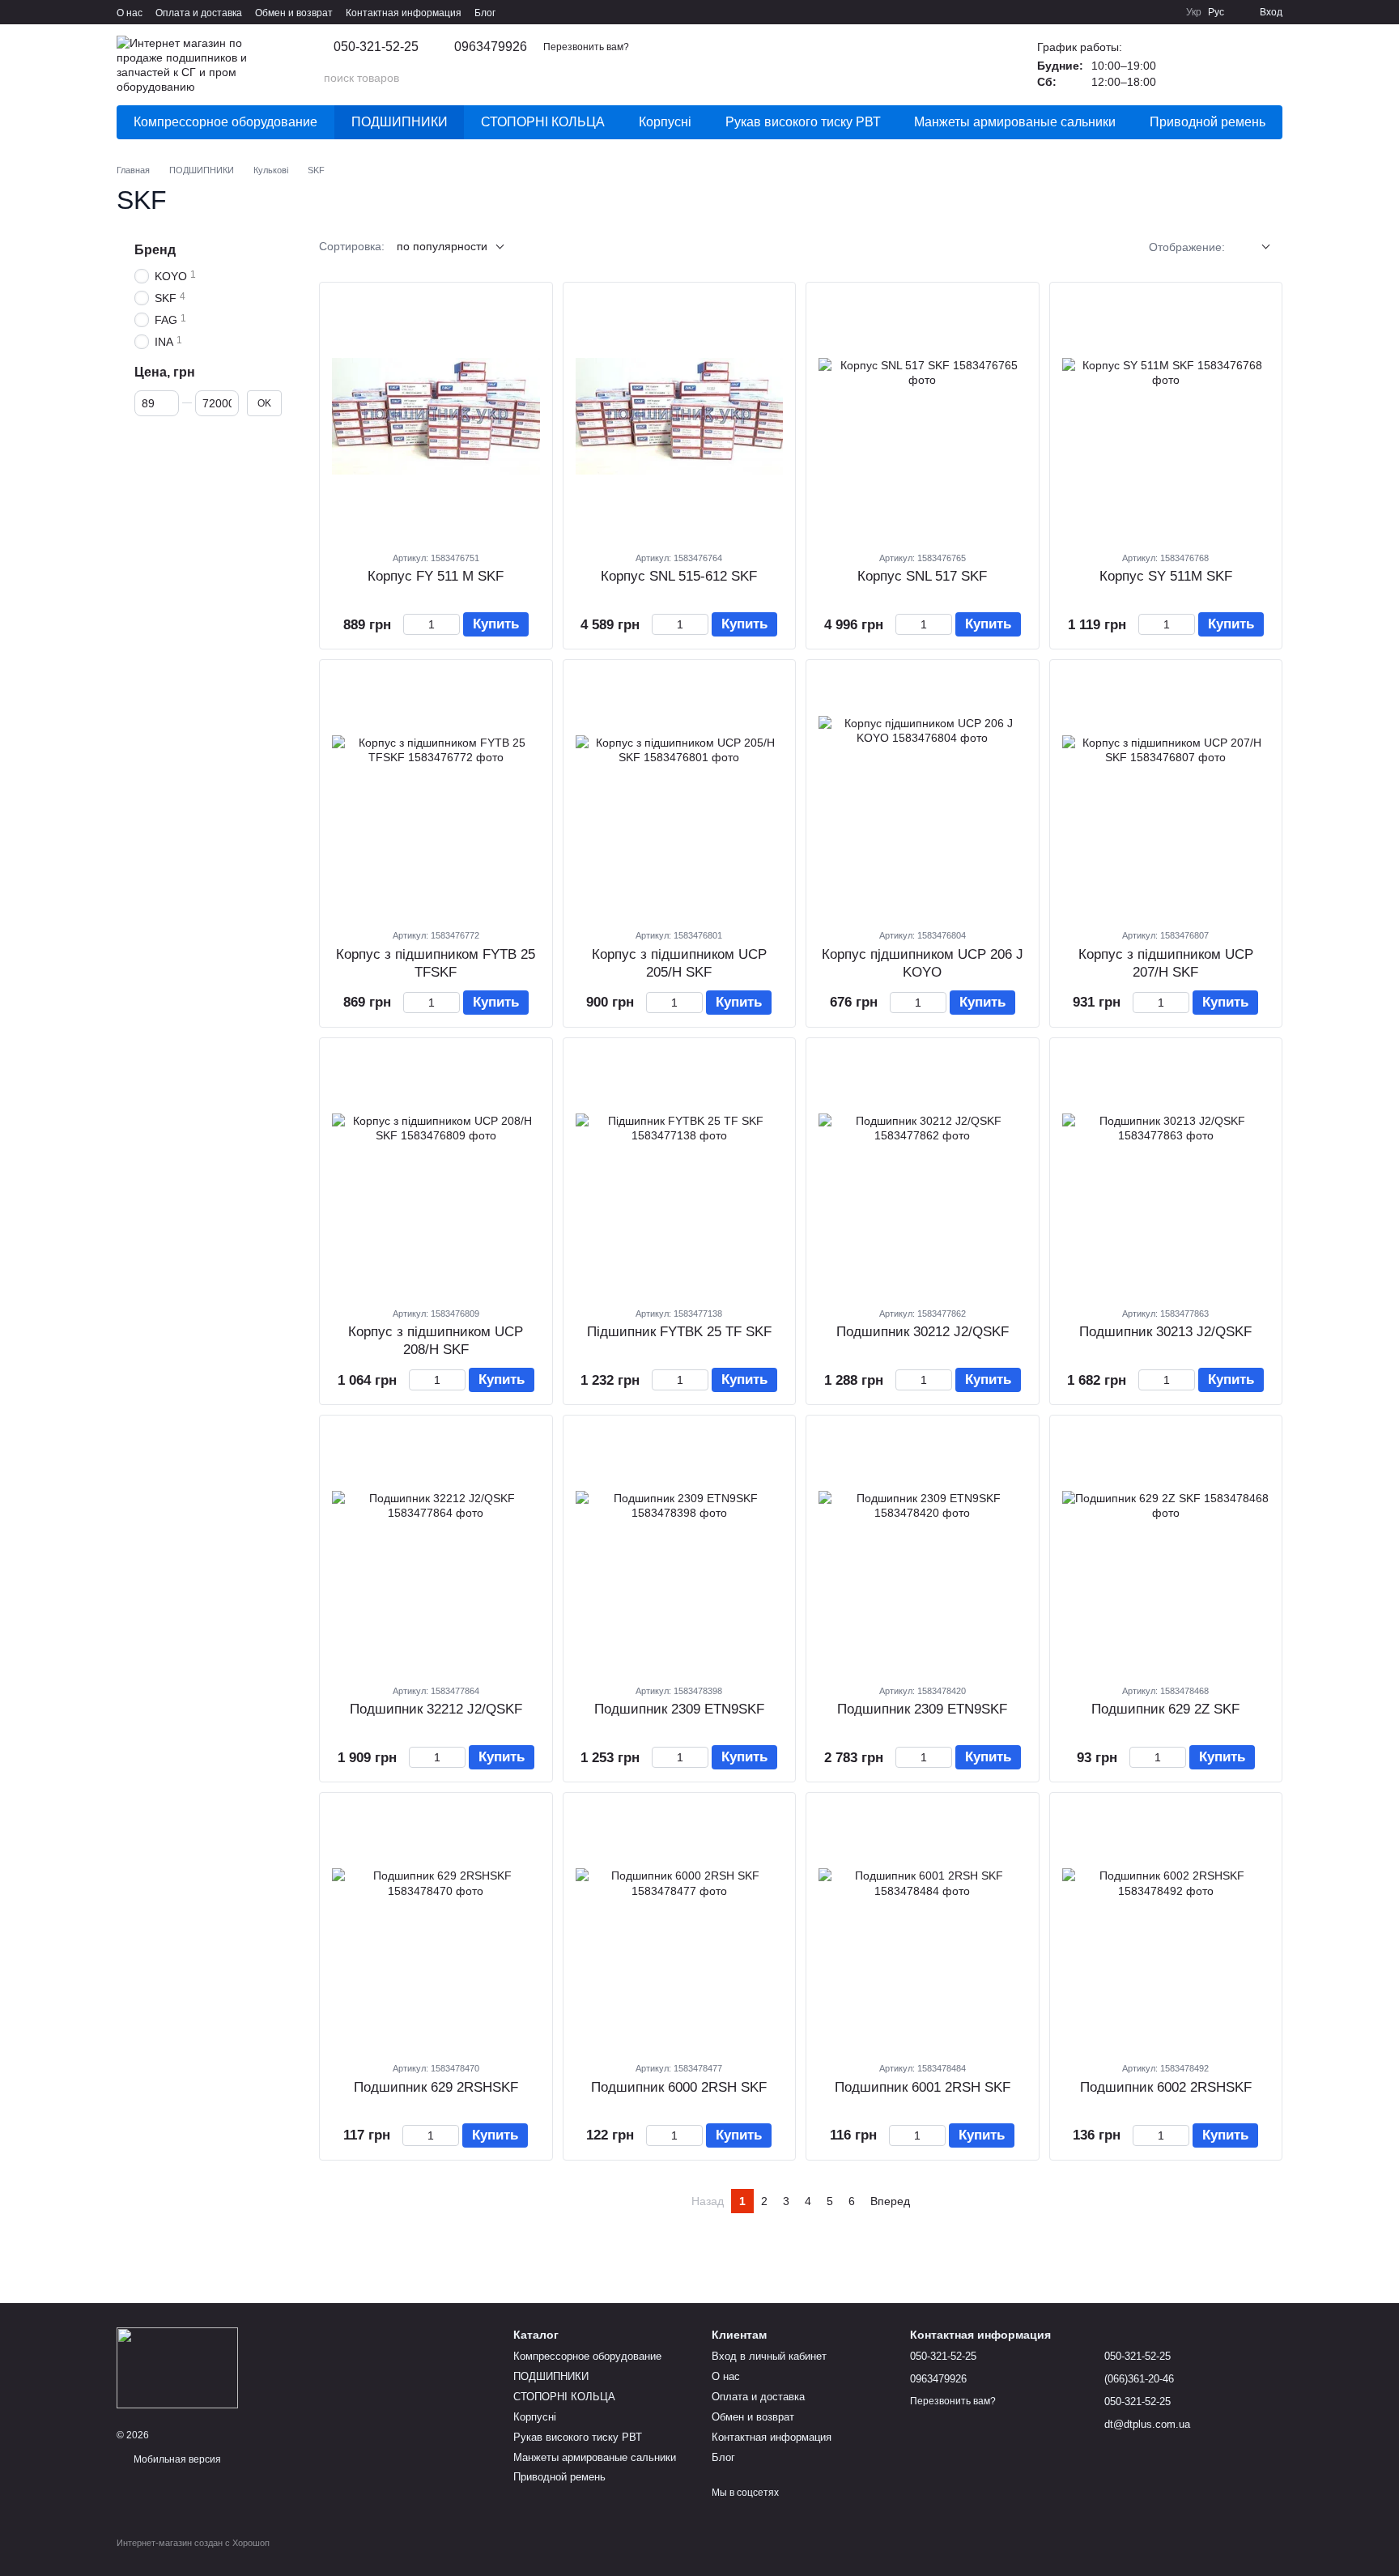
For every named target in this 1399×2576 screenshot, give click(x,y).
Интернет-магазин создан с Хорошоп (193, 2543)
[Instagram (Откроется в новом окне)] (1105, 12)
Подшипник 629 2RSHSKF (436, 2087)
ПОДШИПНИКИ (400, 122)
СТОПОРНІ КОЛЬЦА (543, 122)
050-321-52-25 (376, 47)
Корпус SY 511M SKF (1166, 576)
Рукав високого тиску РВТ (803, 122)
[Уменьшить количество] (411, 624)
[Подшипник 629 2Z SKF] (1166, 1549)
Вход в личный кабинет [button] (769, 2356)
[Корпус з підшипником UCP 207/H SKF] (1166, 794)
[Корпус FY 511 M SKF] (436, 416)
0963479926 (491, 47)
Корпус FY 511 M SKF (436, 576)
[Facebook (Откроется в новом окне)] (1144, 12)
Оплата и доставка (199, 13)
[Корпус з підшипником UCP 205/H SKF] (680, 794)
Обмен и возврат (294, 13)
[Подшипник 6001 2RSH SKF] (923, 1927)
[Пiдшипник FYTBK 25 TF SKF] (680, 1172)
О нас (130, 13)
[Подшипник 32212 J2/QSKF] (436, 1549)
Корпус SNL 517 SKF (922, 576)
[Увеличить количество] (452, 624)
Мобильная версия (176, 2459)
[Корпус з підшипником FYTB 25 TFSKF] (436, 794)
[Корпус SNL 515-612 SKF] (680, 416)
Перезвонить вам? (586, 47)
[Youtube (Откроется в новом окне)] (1163, 12)
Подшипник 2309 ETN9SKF (679, 1709)
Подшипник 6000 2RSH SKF (679, 2087)
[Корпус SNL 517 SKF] (923, 416)
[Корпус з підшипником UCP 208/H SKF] (436, 1172)
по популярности (442, 246)
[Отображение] (1254, 247)
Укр (1194, 12)
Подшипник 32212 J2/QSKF (436, 1709)
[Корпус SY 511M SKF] (1166, 416)
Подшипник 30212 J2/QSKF (923, 1332)
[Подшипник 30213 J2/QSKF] (1166, 1172)
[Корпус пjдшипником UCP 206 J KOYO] (923, 794)
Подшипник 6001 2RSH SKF (923, 2087)
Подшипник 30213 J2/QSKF (1165, 1332)
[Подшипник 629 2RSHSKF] (436, 1927)
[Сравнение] (1227, 65)
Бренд (155, 250)
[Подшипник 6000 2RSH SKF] (680, 1927)
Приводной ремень (1208, 122)
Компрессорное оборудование (225, 122)
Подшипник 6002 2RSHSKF (1166, 2087)
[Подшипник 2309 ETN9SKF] (680, 1549)
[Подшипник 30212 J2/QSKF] (923, 1172)
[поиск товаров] (972, 78)
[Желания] (1185, 65)
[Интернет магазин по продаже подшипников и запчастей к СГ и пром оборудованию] (177, 2367)
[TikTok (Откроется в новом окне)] (1125, 12)
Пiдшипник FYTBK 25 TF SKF (679, 1332)
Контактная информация (404, 13)
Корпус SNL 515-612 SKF (679, 576)
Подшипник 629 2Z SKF (1165, 1709)
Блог (485, 13)
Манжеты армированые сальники (1015, 122)
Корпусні (665, 122)
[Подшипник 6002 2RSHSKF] (1166, 1927)
